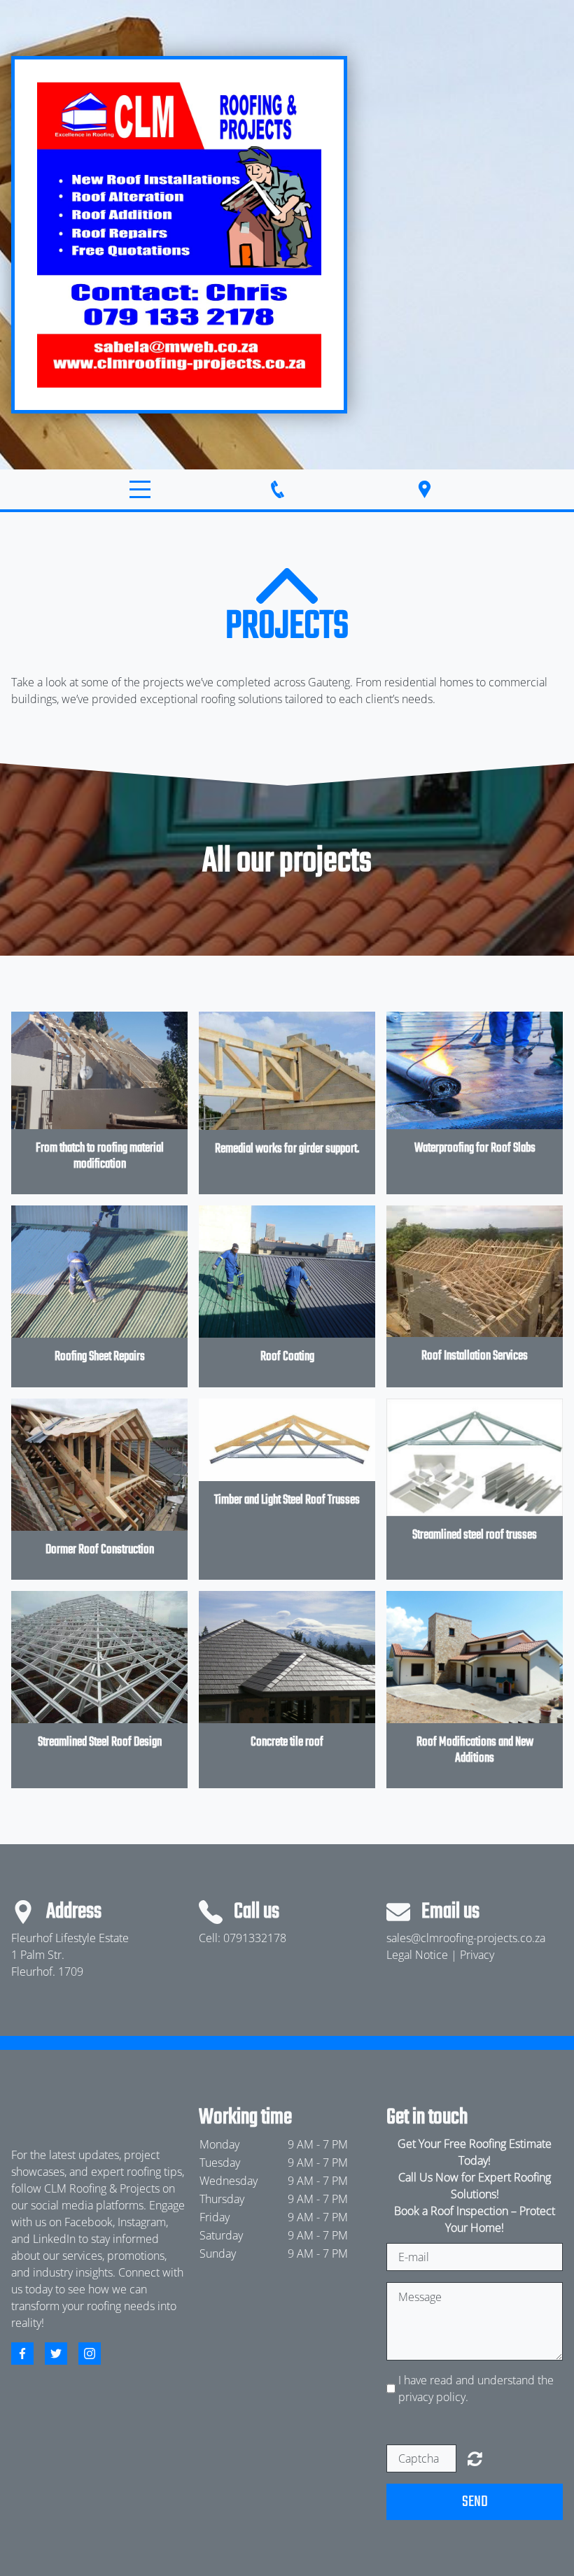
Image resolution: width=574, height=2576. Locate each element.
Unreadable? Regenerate (475, 2458)
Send (475, 2502)
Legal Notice (417, 1955)
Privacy (477, 1955)
